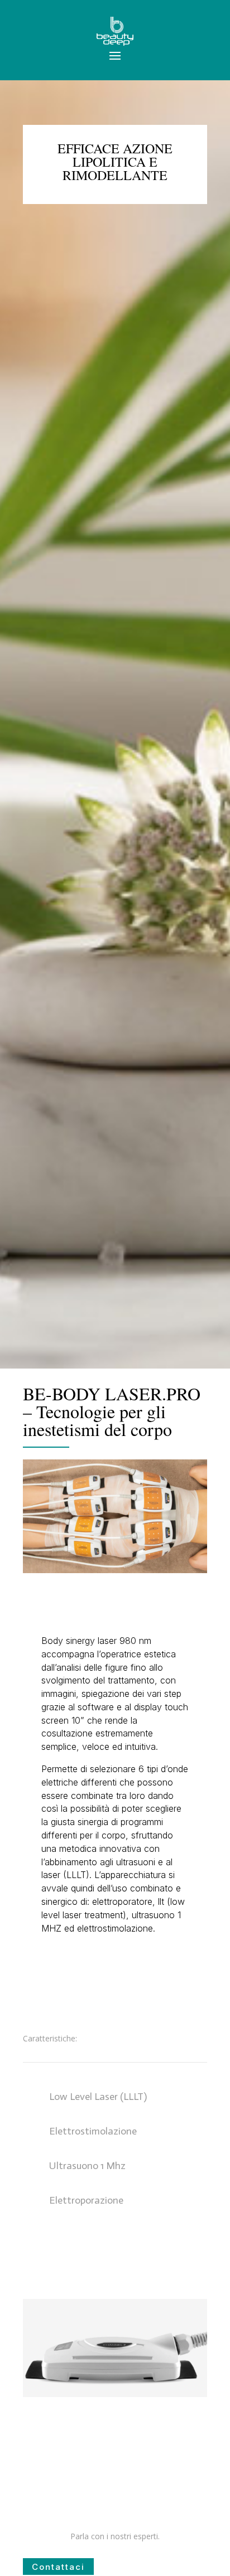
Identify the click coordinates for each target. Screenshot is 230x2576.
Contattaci (58, 2567)
